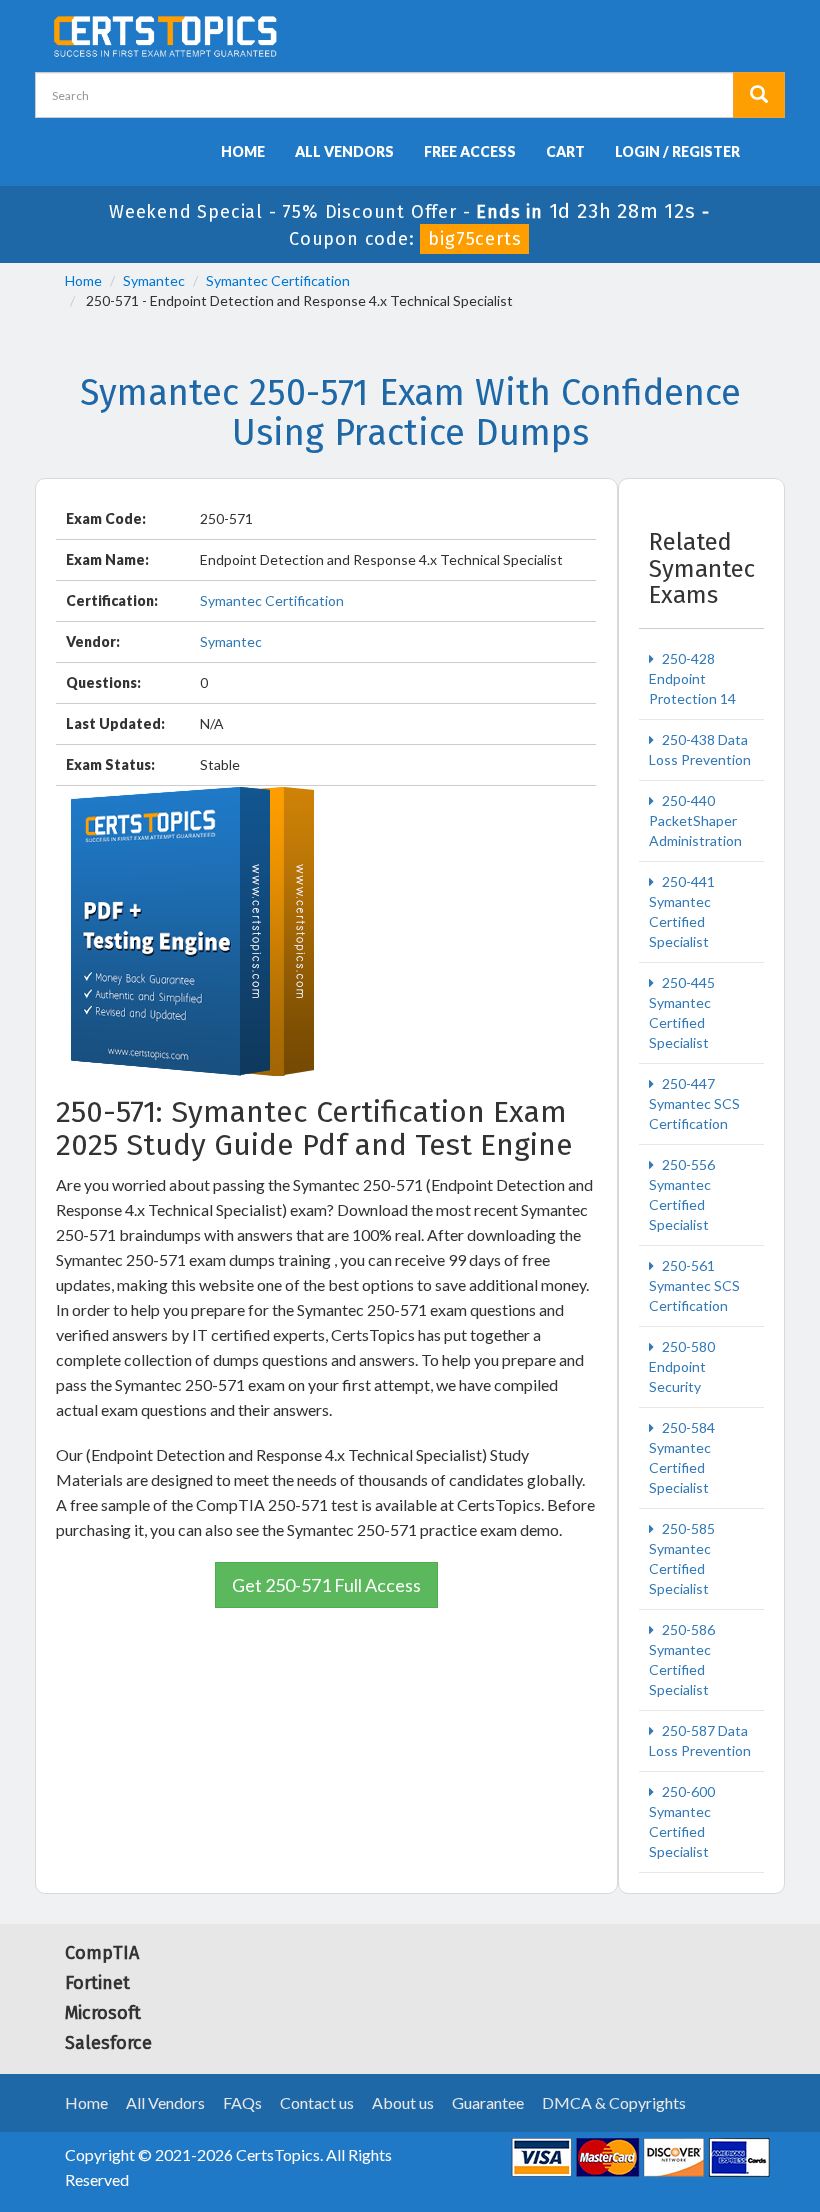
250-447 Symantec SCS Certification (694, 1103)
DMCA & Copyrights (614, 2102)
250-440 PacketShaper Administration (695, 820)
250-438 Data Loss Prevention (700, 749)
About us (403, 2102)
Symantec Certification (278, 280)
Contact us (317, 2102)
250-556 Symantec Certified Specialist (682, 1194)
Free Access (470, 151)
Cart (565, 151)
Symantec (154, 280)
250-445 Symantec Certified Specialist (682, 1012)
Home (243, 151)
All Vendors (344, 151)
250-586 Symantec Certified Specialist (682, 1659)
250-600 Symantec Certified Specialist (682, 1821)
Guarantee (488, 2102)
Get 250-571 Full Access (326, 1585)
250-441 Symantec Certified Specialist (682, 911)
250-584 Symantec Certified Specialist (682, 1457)
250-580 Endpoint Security (682, 1366)
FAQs (242, 2102)
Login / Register (677, 151)
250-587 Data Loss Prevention (700, 1740)
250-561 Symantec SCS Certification (694, 1285)
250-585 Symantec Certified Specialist (682, 1558)
